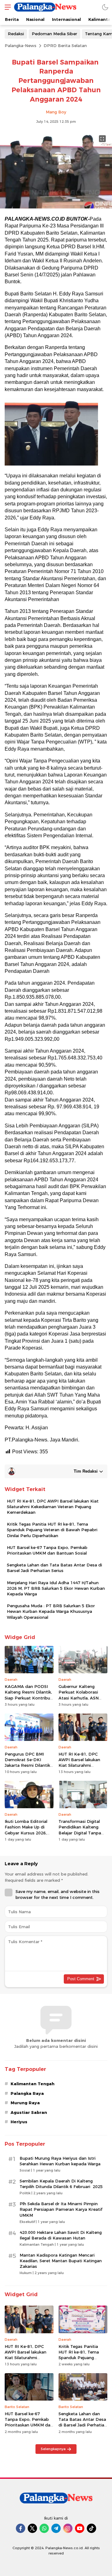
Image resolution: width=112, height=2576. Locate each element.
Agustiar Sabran (29, 2112)
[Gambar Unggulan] (56, 207)
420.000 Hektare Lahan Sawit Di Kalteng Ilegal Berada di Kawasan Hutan (61, 2235)
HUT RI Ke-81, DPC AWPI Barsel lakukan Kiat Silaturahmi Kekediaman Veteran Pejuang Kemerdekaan (53, 1507)
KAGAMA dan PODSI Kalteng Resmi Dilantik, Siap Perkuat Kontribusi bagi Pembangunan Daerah (29, 1698)
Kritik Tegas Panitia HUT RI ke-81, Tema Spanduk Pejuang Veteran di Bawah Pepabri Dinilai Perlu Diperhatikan (52, 1530)
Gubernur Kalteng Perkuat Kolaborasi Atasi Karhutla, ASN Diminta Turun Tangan (81, 1695)
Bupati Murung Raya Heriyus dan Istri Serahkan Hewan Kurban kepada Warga (60, 2161)
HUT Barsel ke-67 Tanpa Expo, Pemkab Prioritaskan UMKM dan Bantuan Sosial (47, 1550)
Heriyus (19, 2122)
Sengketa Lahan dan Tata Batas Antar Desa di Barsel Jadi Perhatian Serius (54, 1568)
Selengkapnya (53, 2449)
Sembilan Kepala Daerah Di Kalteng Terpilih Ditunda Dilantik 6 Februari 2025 (61, 2184)
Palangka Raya (27, 2093)
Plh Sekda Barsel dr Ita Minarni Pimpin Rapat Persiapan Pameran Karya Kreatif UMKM (61, 2209)
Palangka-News (21, 45)
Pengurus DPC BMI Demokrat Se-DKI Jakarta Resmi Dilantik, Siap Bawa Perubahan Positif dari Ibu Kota (28, 1765)
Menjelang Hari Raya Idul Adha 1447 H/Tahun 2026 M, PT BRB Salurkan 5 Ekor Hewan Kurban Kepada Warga (56, 1588)
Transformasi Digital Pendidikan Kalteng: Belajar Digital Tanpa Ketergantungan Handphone (80, 1833)
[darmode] (105, 7)
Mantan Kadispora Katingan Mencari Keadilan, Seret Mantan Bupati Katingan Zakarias (61, 2261)
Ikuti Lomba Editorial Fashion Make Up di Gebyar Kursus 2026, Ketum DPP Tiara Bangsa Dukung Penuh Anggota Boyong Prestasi (28, 1838)
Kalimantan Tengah (33, 2084)
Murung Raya (25, 2103)
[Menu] (6, 7)
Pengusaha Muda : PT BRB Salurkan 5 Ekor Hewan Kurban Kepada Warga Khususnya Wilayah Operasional (51, 1611)
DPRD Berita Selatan (65, 45)
